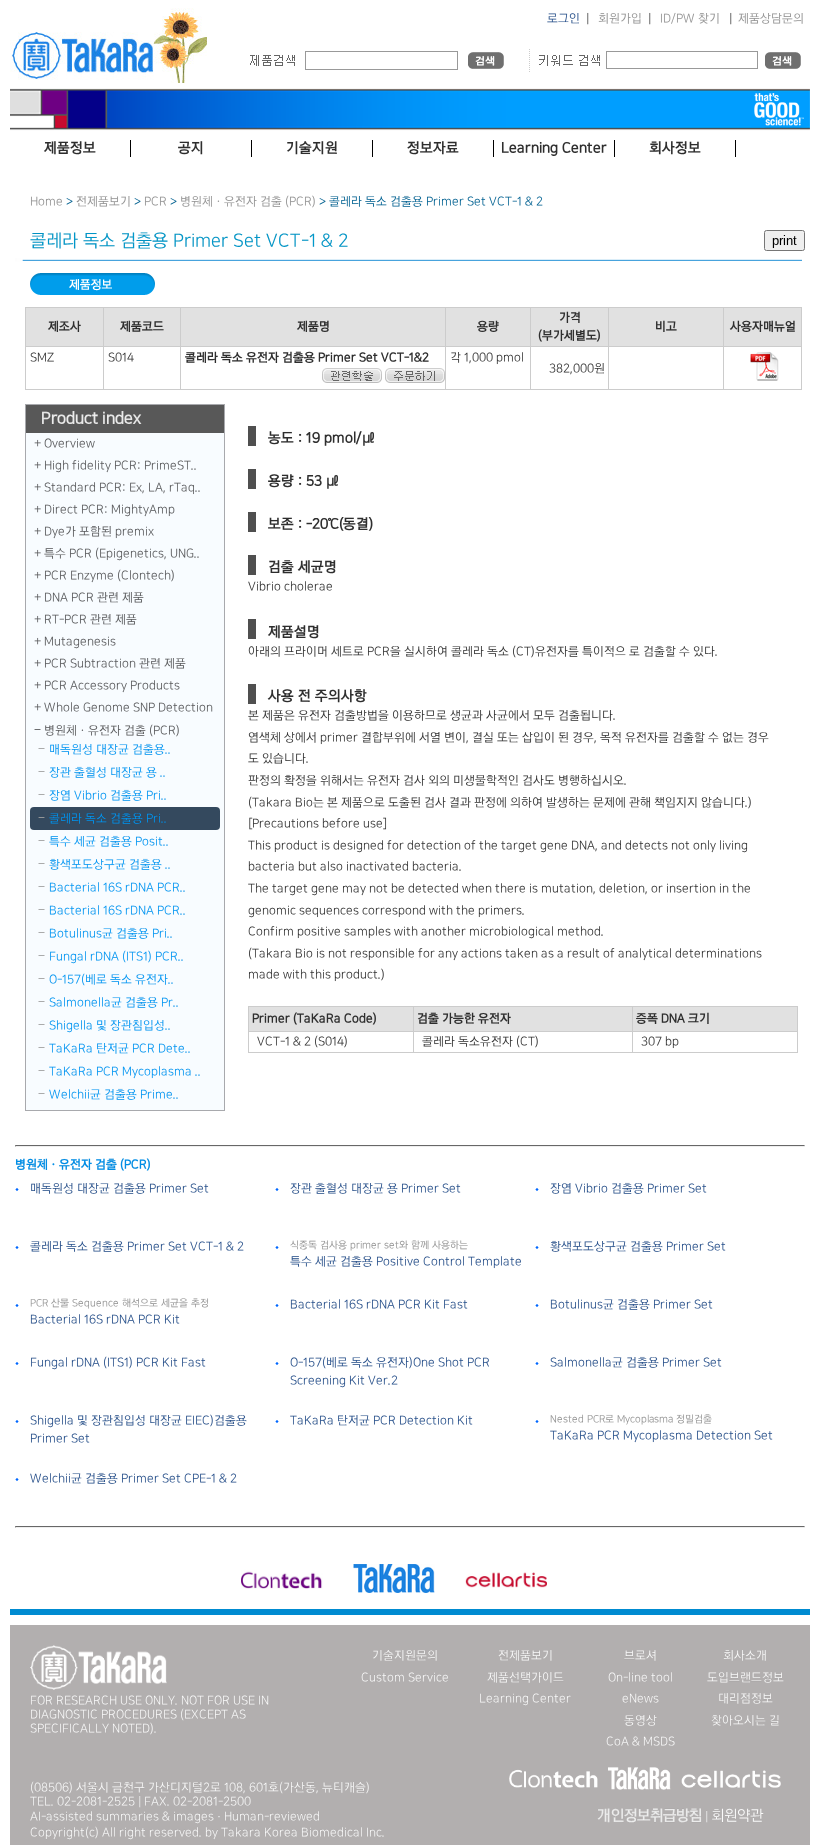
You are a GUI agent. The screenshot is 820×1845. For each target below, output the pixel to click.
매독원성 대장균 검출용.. (110, 749)
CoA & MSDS (640, 1741)
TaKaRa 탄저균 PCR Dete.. (120, 1048)
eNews (640, 1698)
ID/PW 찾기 (690, 18)
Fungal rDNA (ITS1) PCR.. (116, 956)
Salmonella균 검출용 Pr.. (114, 1002)
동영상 (640, 1720)
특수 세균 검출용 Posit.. (109, 841)
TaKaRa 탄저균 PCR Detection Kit (381, 1420)
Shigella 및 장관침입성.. (110, 1025)
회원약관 (737, 1816)
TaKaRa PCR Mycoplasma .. (125, 1071)
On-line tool (640, 1677)
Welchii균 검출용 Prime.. (114, 1094)
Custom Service (405, 1677)
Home (46, 201)
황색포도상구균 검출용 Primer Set (638, 1246)
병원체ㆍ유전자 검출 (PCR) (248, 201)
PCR (155, 201)
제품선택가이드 (525, 1677)
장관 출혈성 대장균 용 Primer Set (375, 1188)
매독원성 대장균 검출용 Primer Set (119, 1188)
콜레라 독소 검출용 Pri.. (108, 818)
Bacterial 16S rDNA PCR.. (117, 887)
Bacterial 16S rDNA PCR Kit (105, 1319)
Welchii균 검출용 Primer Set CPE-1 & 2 (133, 1478)
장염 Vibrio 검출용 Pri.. (108, 795)
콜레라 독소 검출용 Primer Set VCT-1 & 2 (137, 1246)
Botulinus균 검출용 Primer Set (631, 1304)
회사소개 (745, 1655)
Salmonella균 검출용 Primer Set (636, 1362)
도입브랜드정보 (745, 1677)
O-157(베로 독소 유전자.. (111, 979)
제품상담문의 (771, 18)
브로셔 (640, 1655)
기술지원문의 (405, 1655)
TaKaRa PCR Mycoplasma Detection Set (661, 1435)
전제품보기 (103, 201)
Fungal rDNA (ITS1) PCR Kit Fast (118, 1362)
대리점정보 (745, 1698)
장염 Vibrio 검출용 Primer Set (628, 1188)
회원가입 (620, 18)
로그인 (563, 18)
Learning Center (525, 1698)
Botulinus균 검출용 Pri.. (111, 933)
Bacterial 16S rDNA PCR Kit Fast (379, 1304)
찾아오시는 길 (745, 1720)
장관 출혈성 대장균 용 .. (107, 772)
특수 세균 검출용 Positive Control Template (406, 1261)
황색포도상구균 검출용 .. (110, 864)
